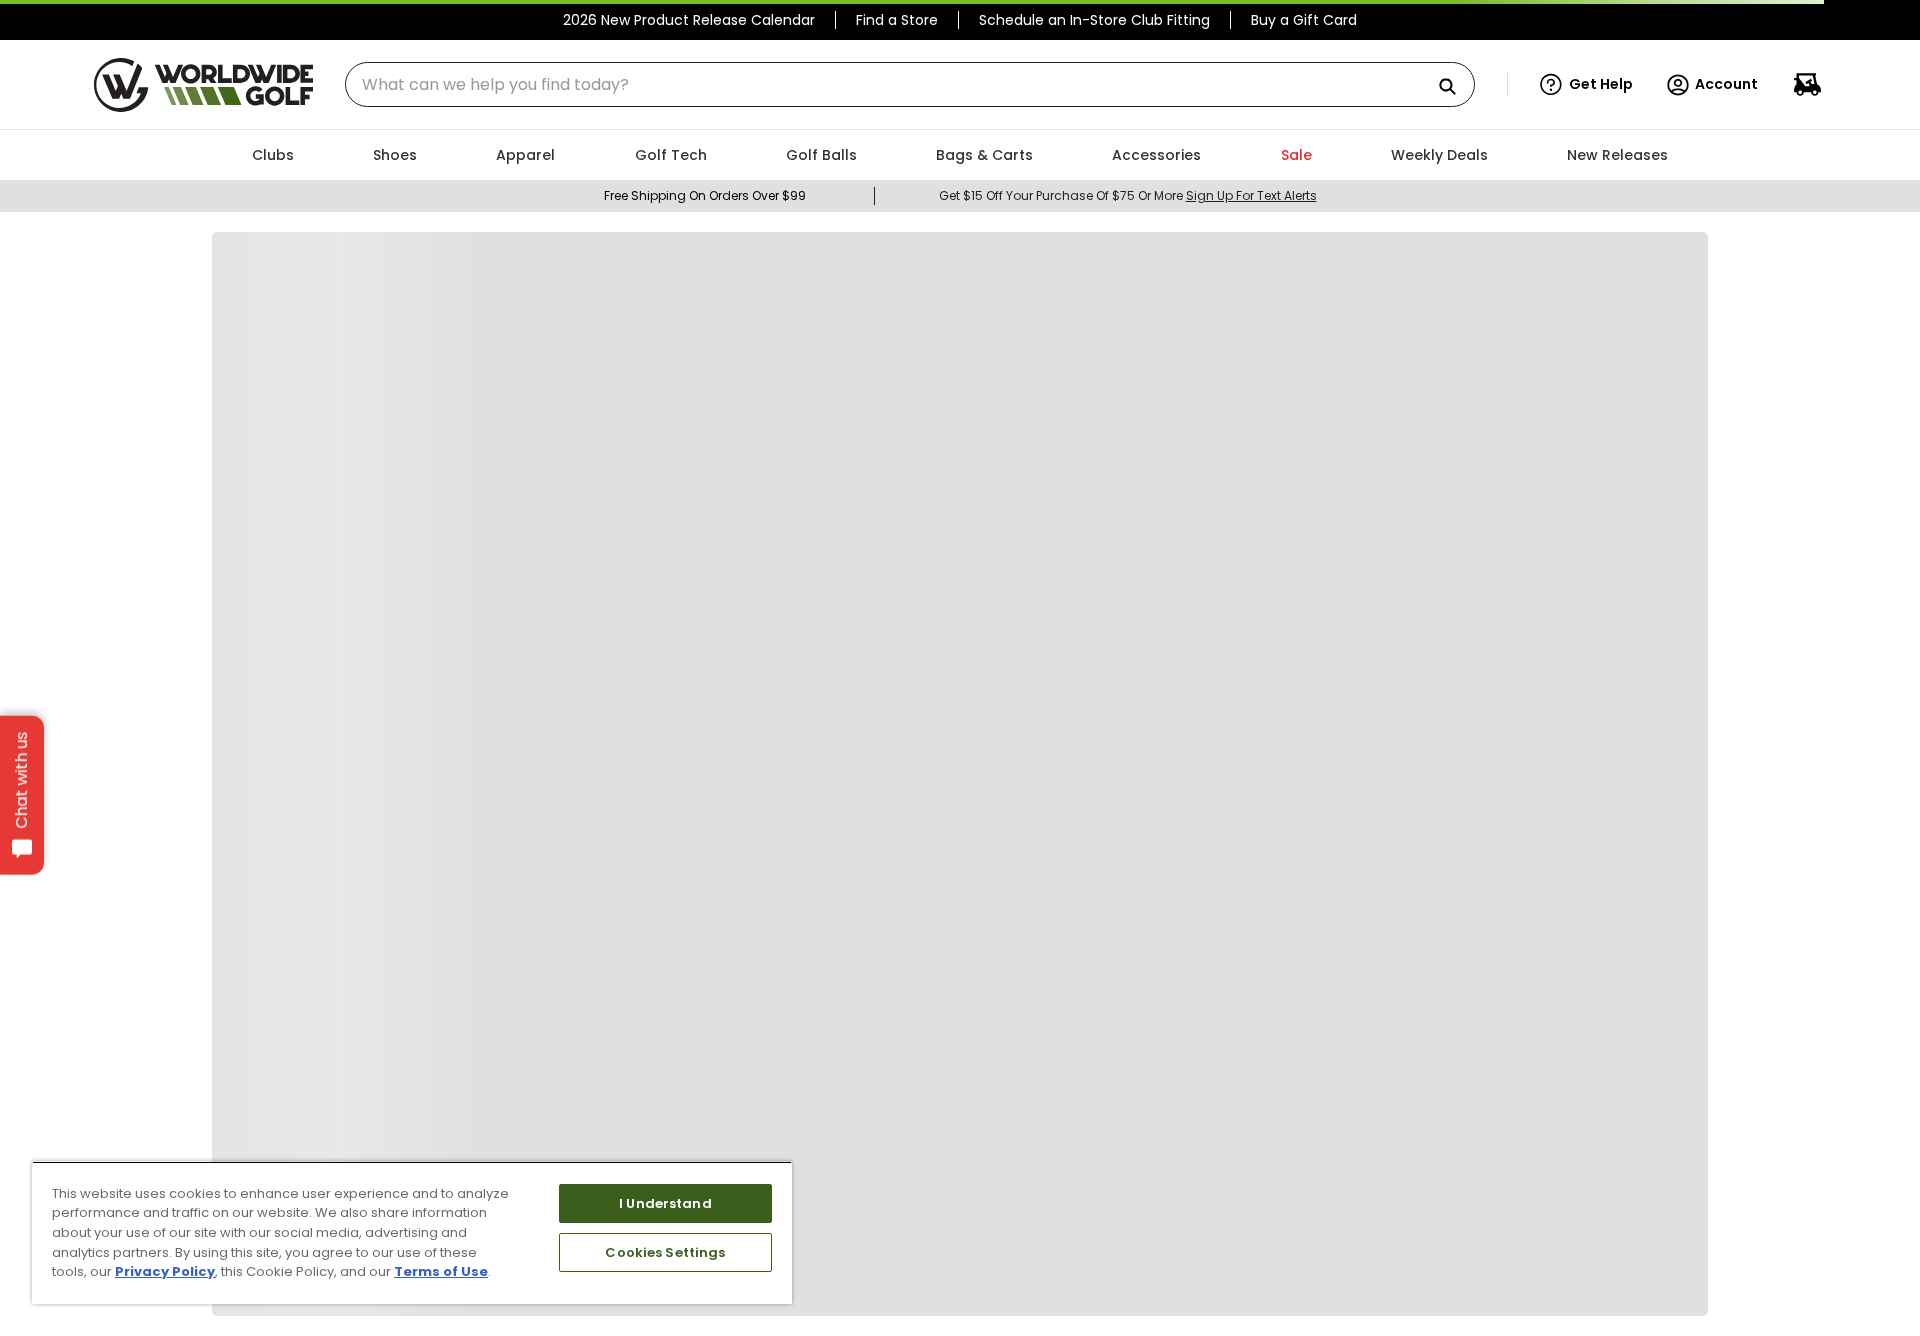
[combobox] (910, 84)
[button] (1586, 85)
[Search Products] (1455, 87)
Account (1726, 84)
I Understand (665, 1203)
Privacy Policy (165, 1271)
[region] (412, 1232)
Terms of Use (441, 1271)
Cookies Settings (665, 1252)
